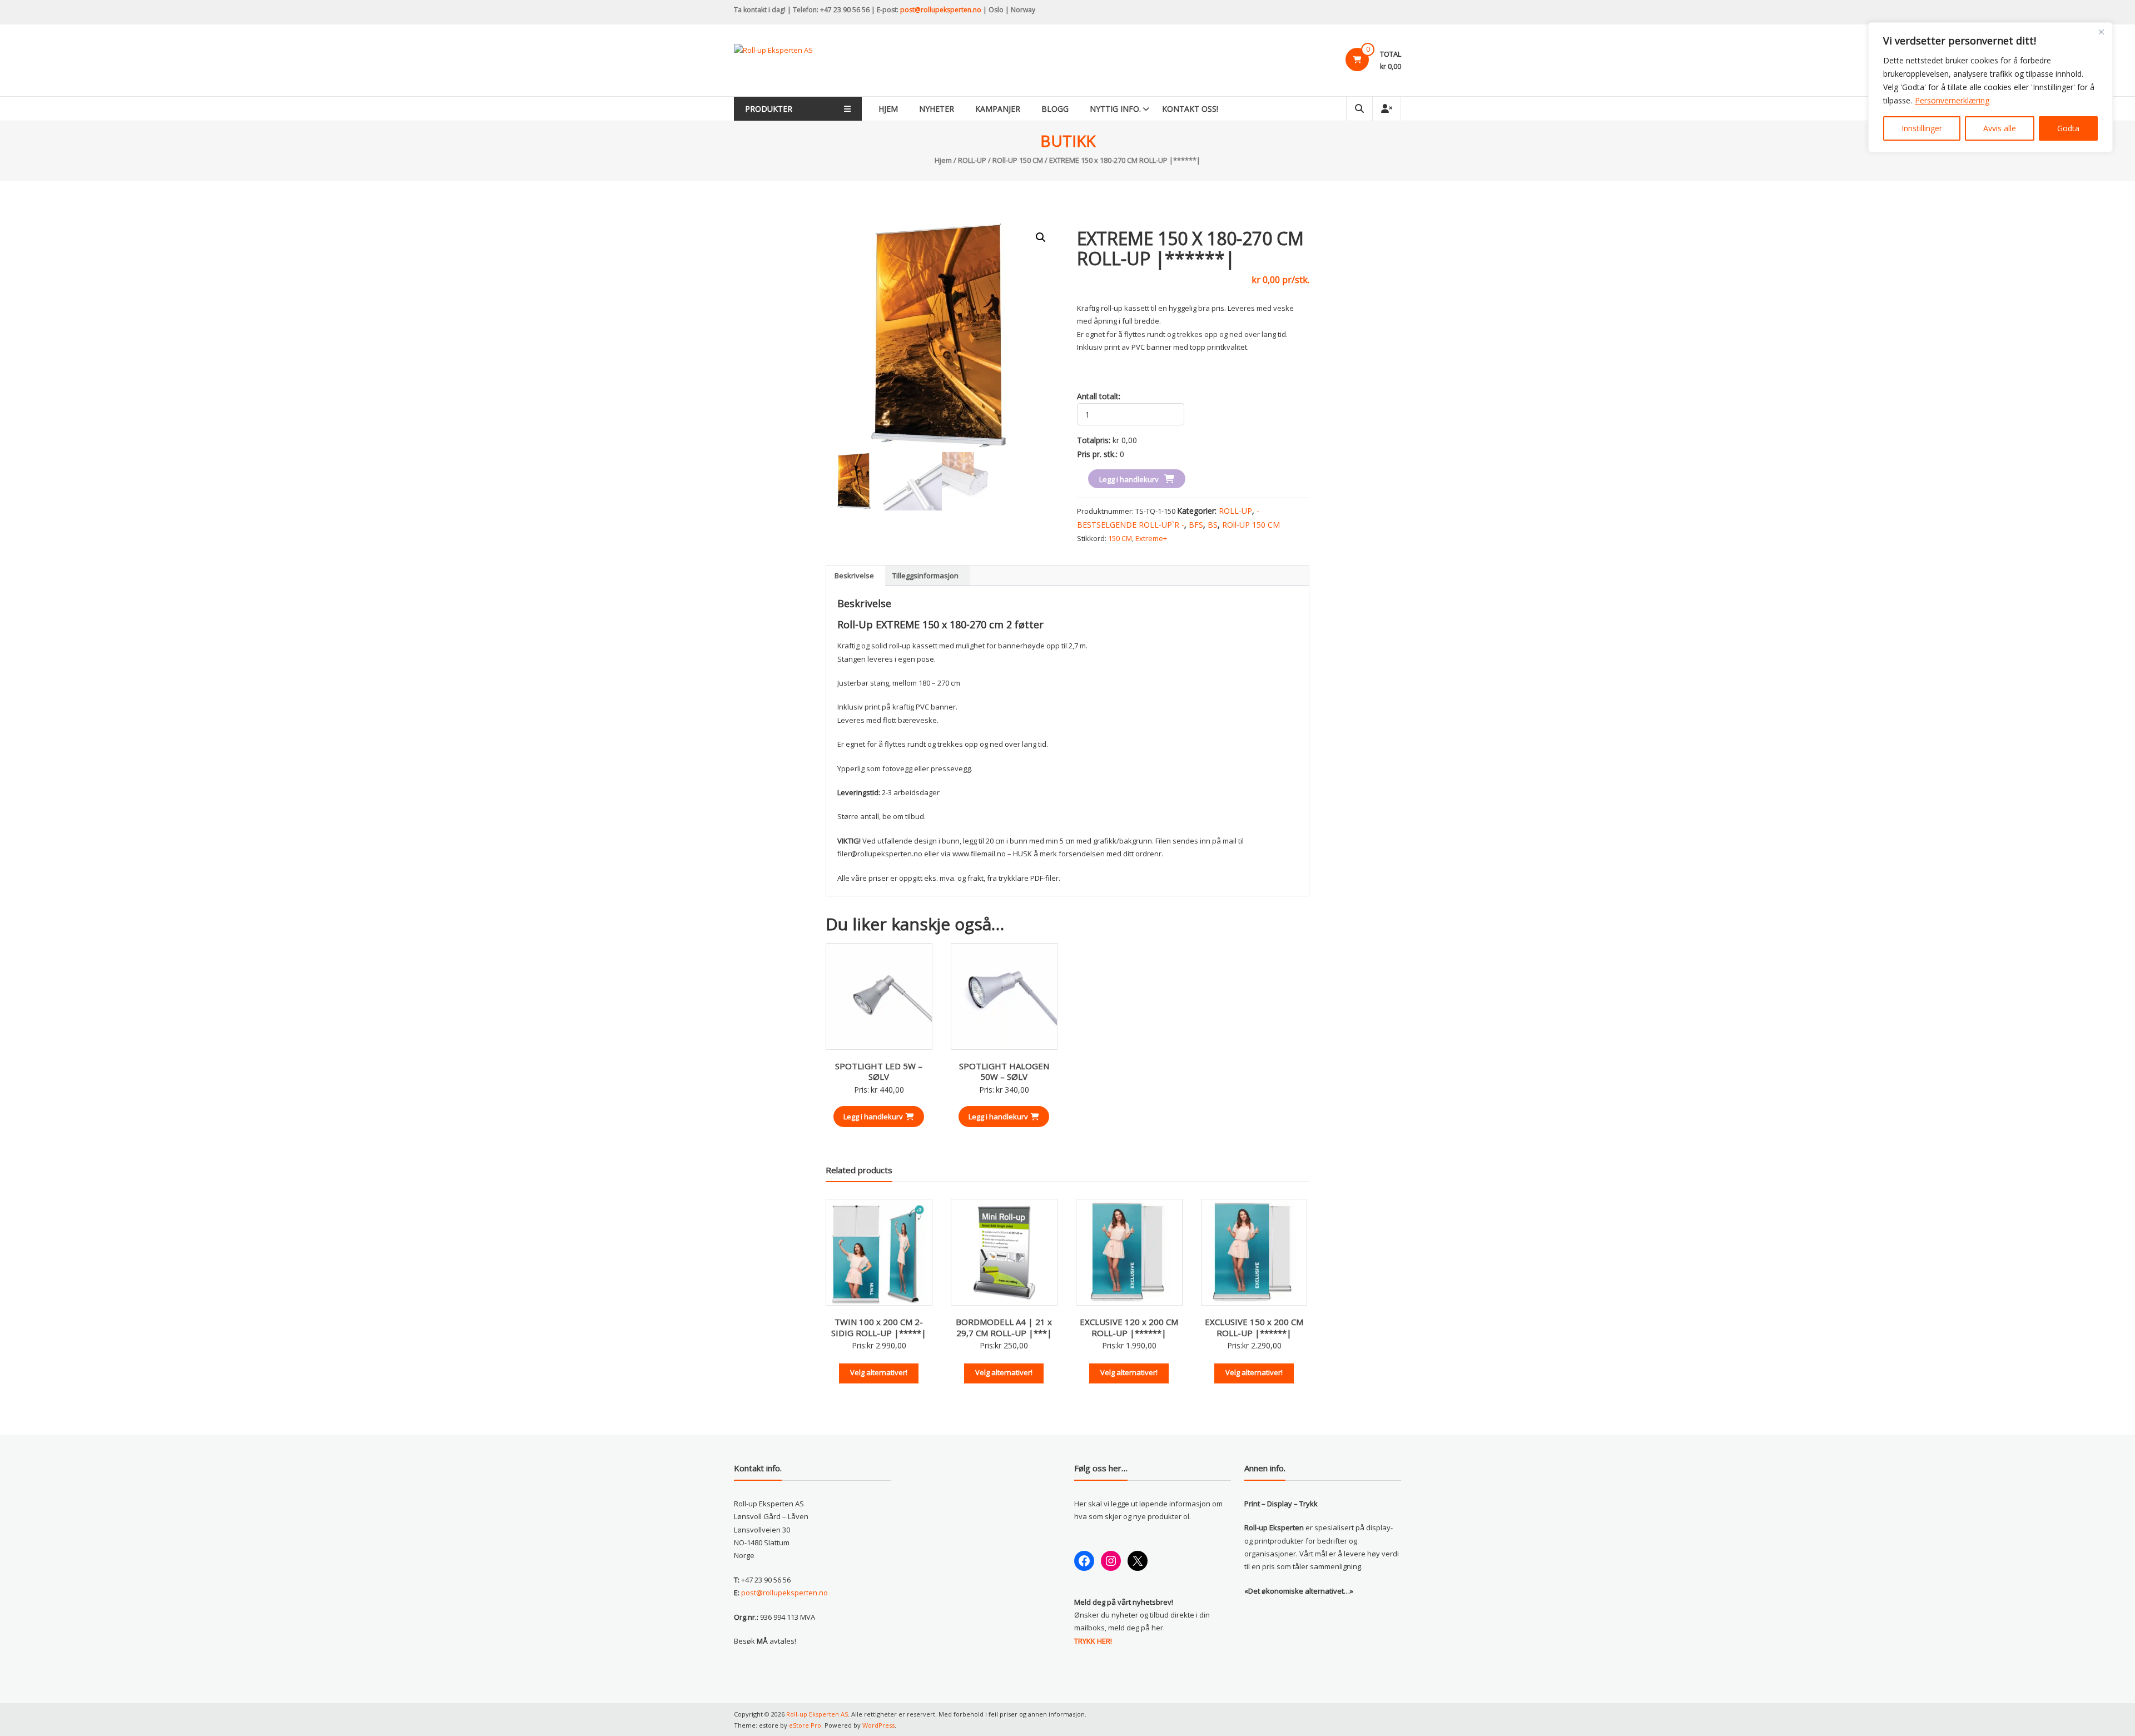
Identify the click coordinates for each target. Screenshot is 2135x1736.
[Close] (2101, 32)
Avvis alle (2000, 128)
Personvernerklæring (1952, 100)
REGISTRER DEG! (1165, 909)
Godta (2068, 128)
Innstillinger (1922, 128)
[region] (1990, 87)
